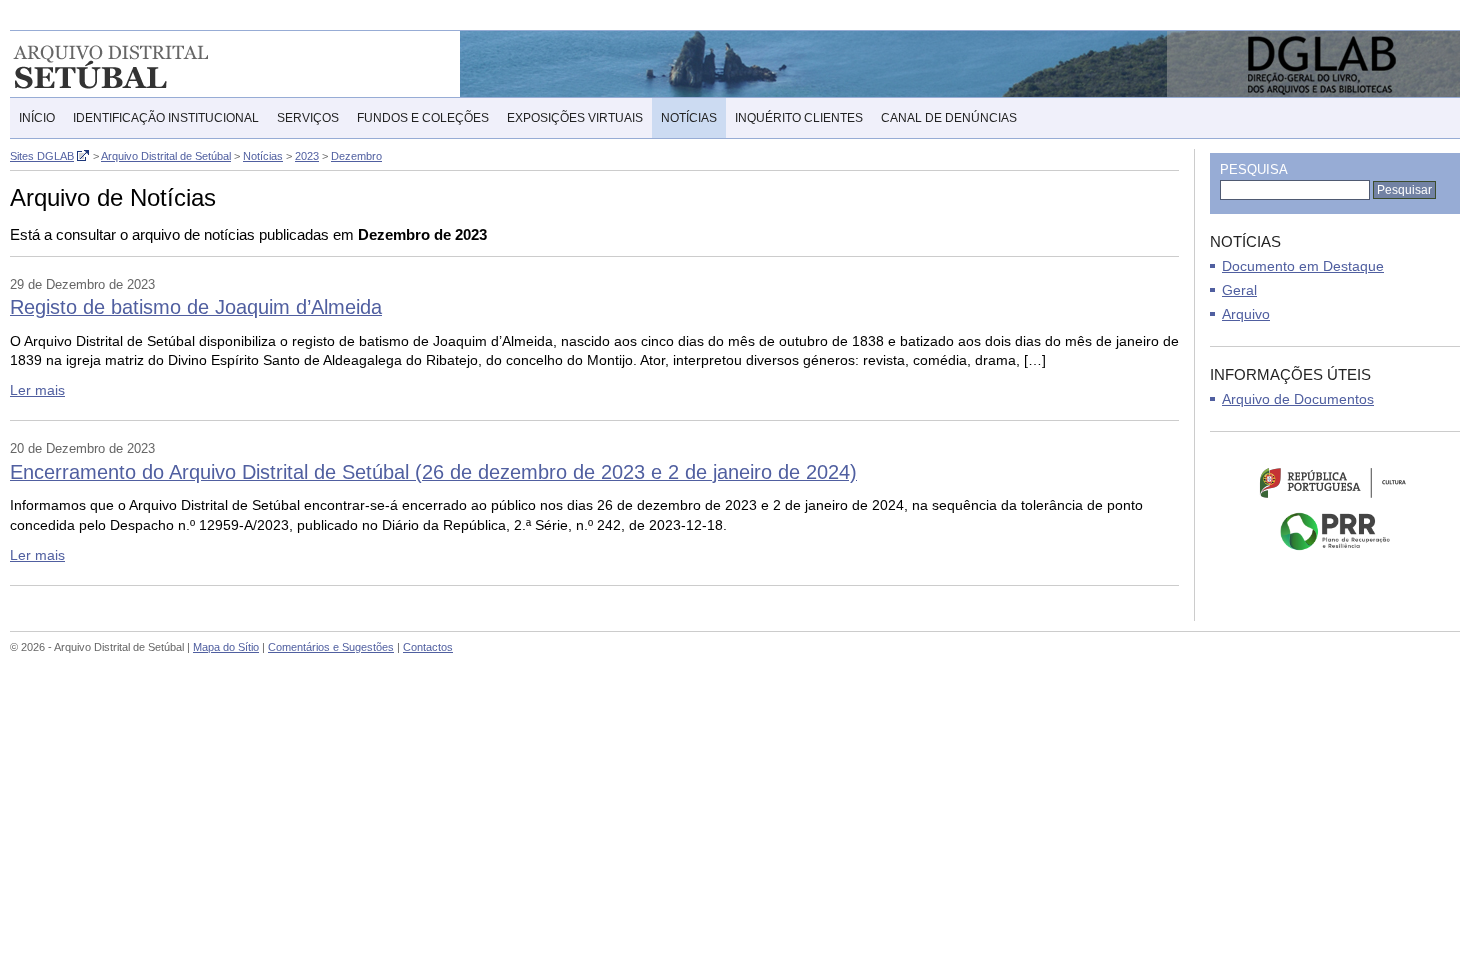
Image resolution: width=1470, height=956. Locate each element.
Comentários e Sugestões (331, 647)
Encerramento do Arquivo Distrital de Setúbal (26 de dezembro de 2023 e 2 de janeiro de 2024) (433, 472)
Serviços (308, 118)
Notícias (689, 118)
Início (37, 118)
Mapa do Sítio (226, 647)
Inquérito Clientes (799, 118)
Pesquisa (1254, 169)
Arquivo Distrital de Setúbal (139, 64)
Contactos (428, 647)
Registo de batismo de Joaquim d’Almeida (196, 307)
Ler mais (37, 390)
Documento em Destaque (1303, 266)
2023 (307, 156)
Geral (1239, 290)
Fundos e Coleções (423, 118)
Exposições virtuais (575, 118)
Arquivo (1246, 314)
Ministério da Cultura (1335, 482)
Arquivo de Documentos (1298, 399)
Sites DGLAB (42, 156)
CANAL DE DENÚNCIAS (949, 118)
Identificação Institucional (166, 118)
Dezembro (356, 156)
